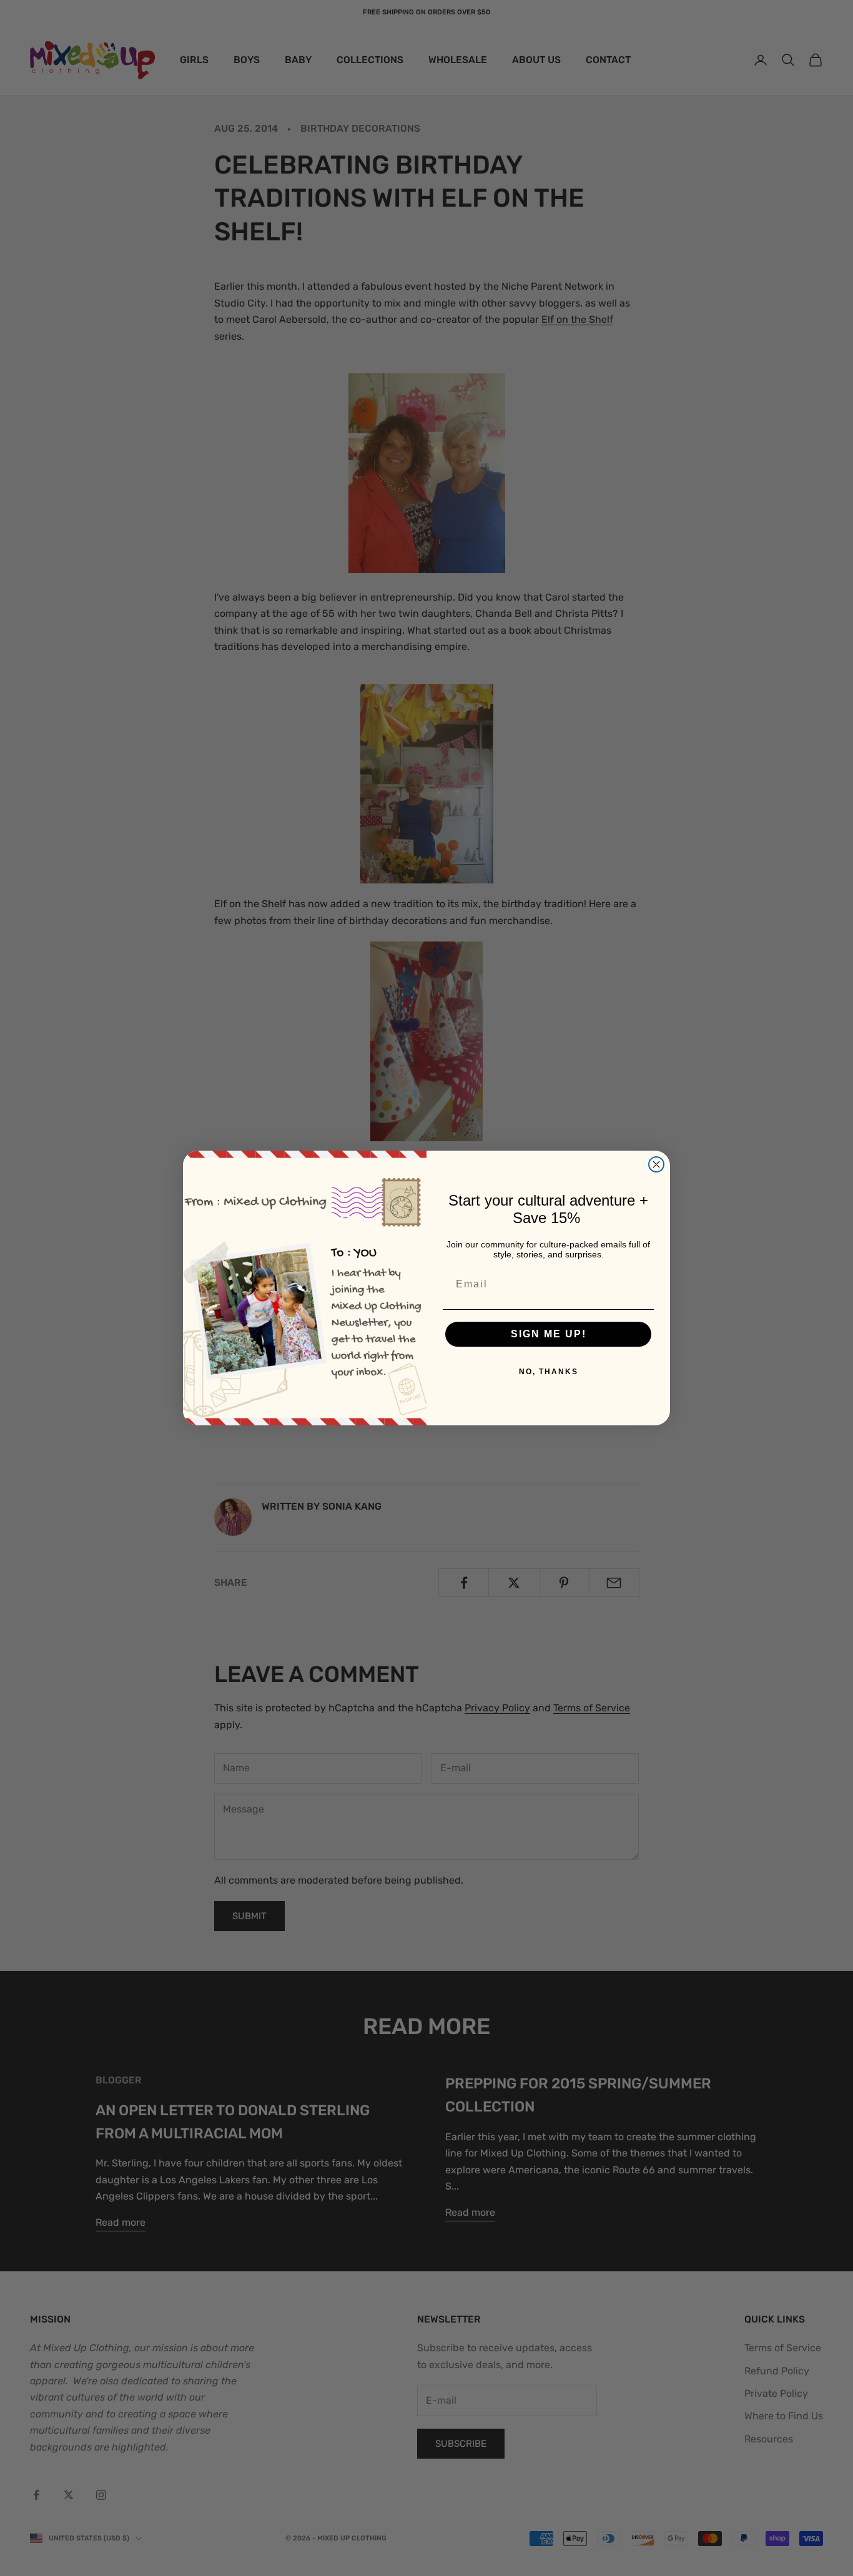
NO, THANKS (549, 1372)
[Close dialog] (656, 1164)
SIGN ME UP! (549, 1334)
